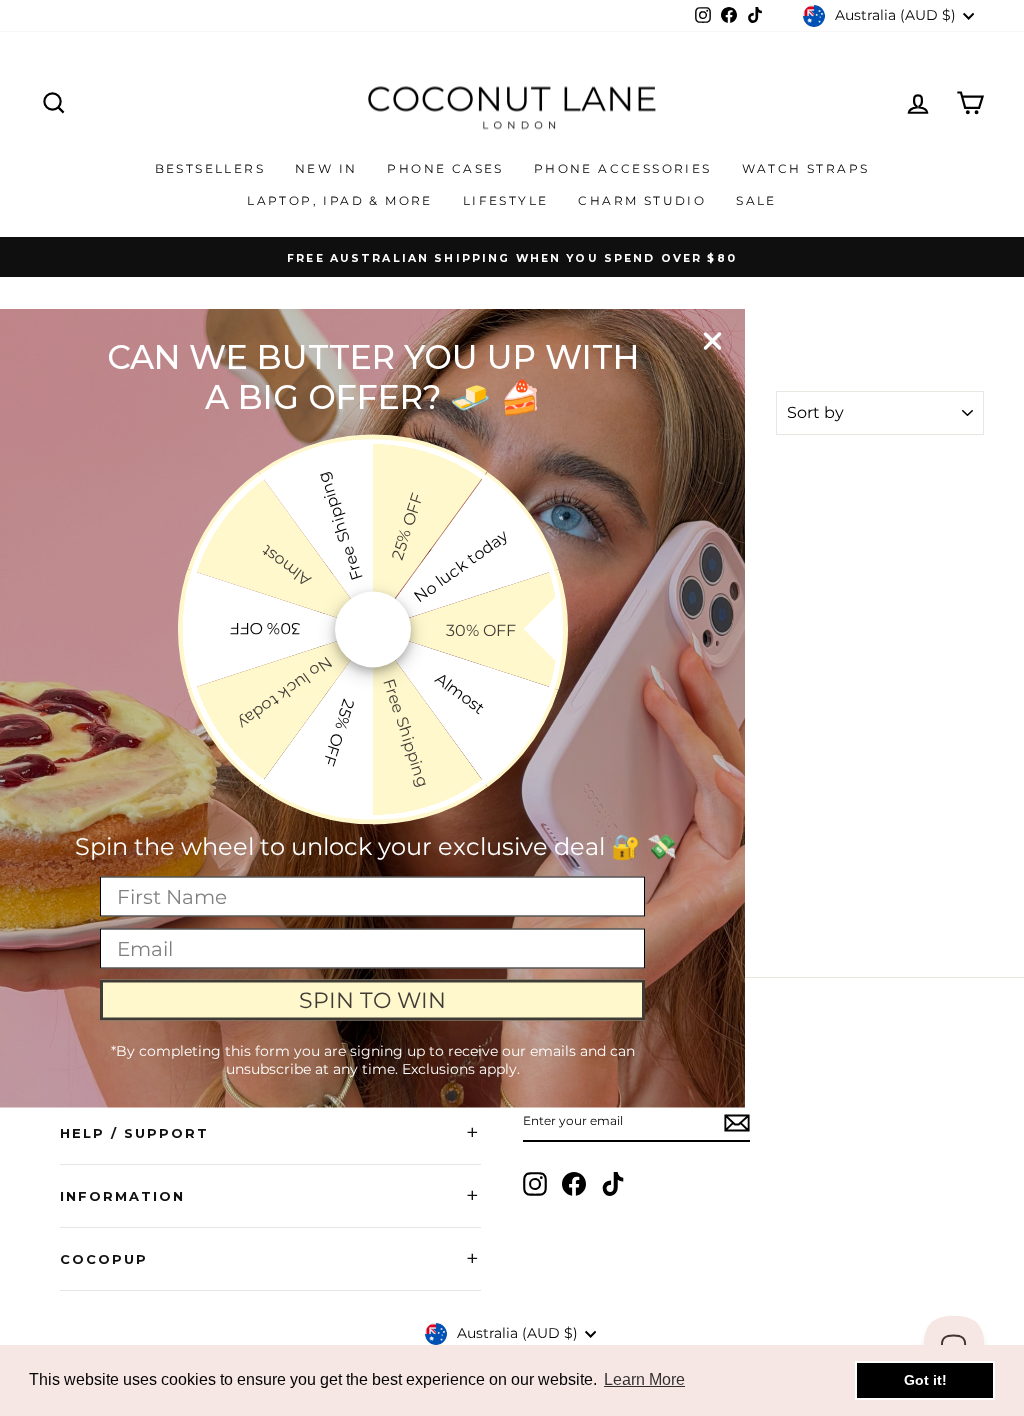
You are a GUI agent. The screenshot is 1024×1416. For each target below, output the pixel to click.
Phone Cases (445, 168)
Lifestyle (506, 200)
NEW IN (326, 168)
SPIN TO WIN (372, 999)
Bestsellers (210, 168)
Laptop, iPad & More (340, 200)
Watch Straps (806, 168)
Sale (756, 200)
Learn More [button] (644, 1379)
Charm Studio (642, 200)
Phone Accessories (623, 168)
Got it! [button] (925, 1380)
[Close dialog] (712, 341)
